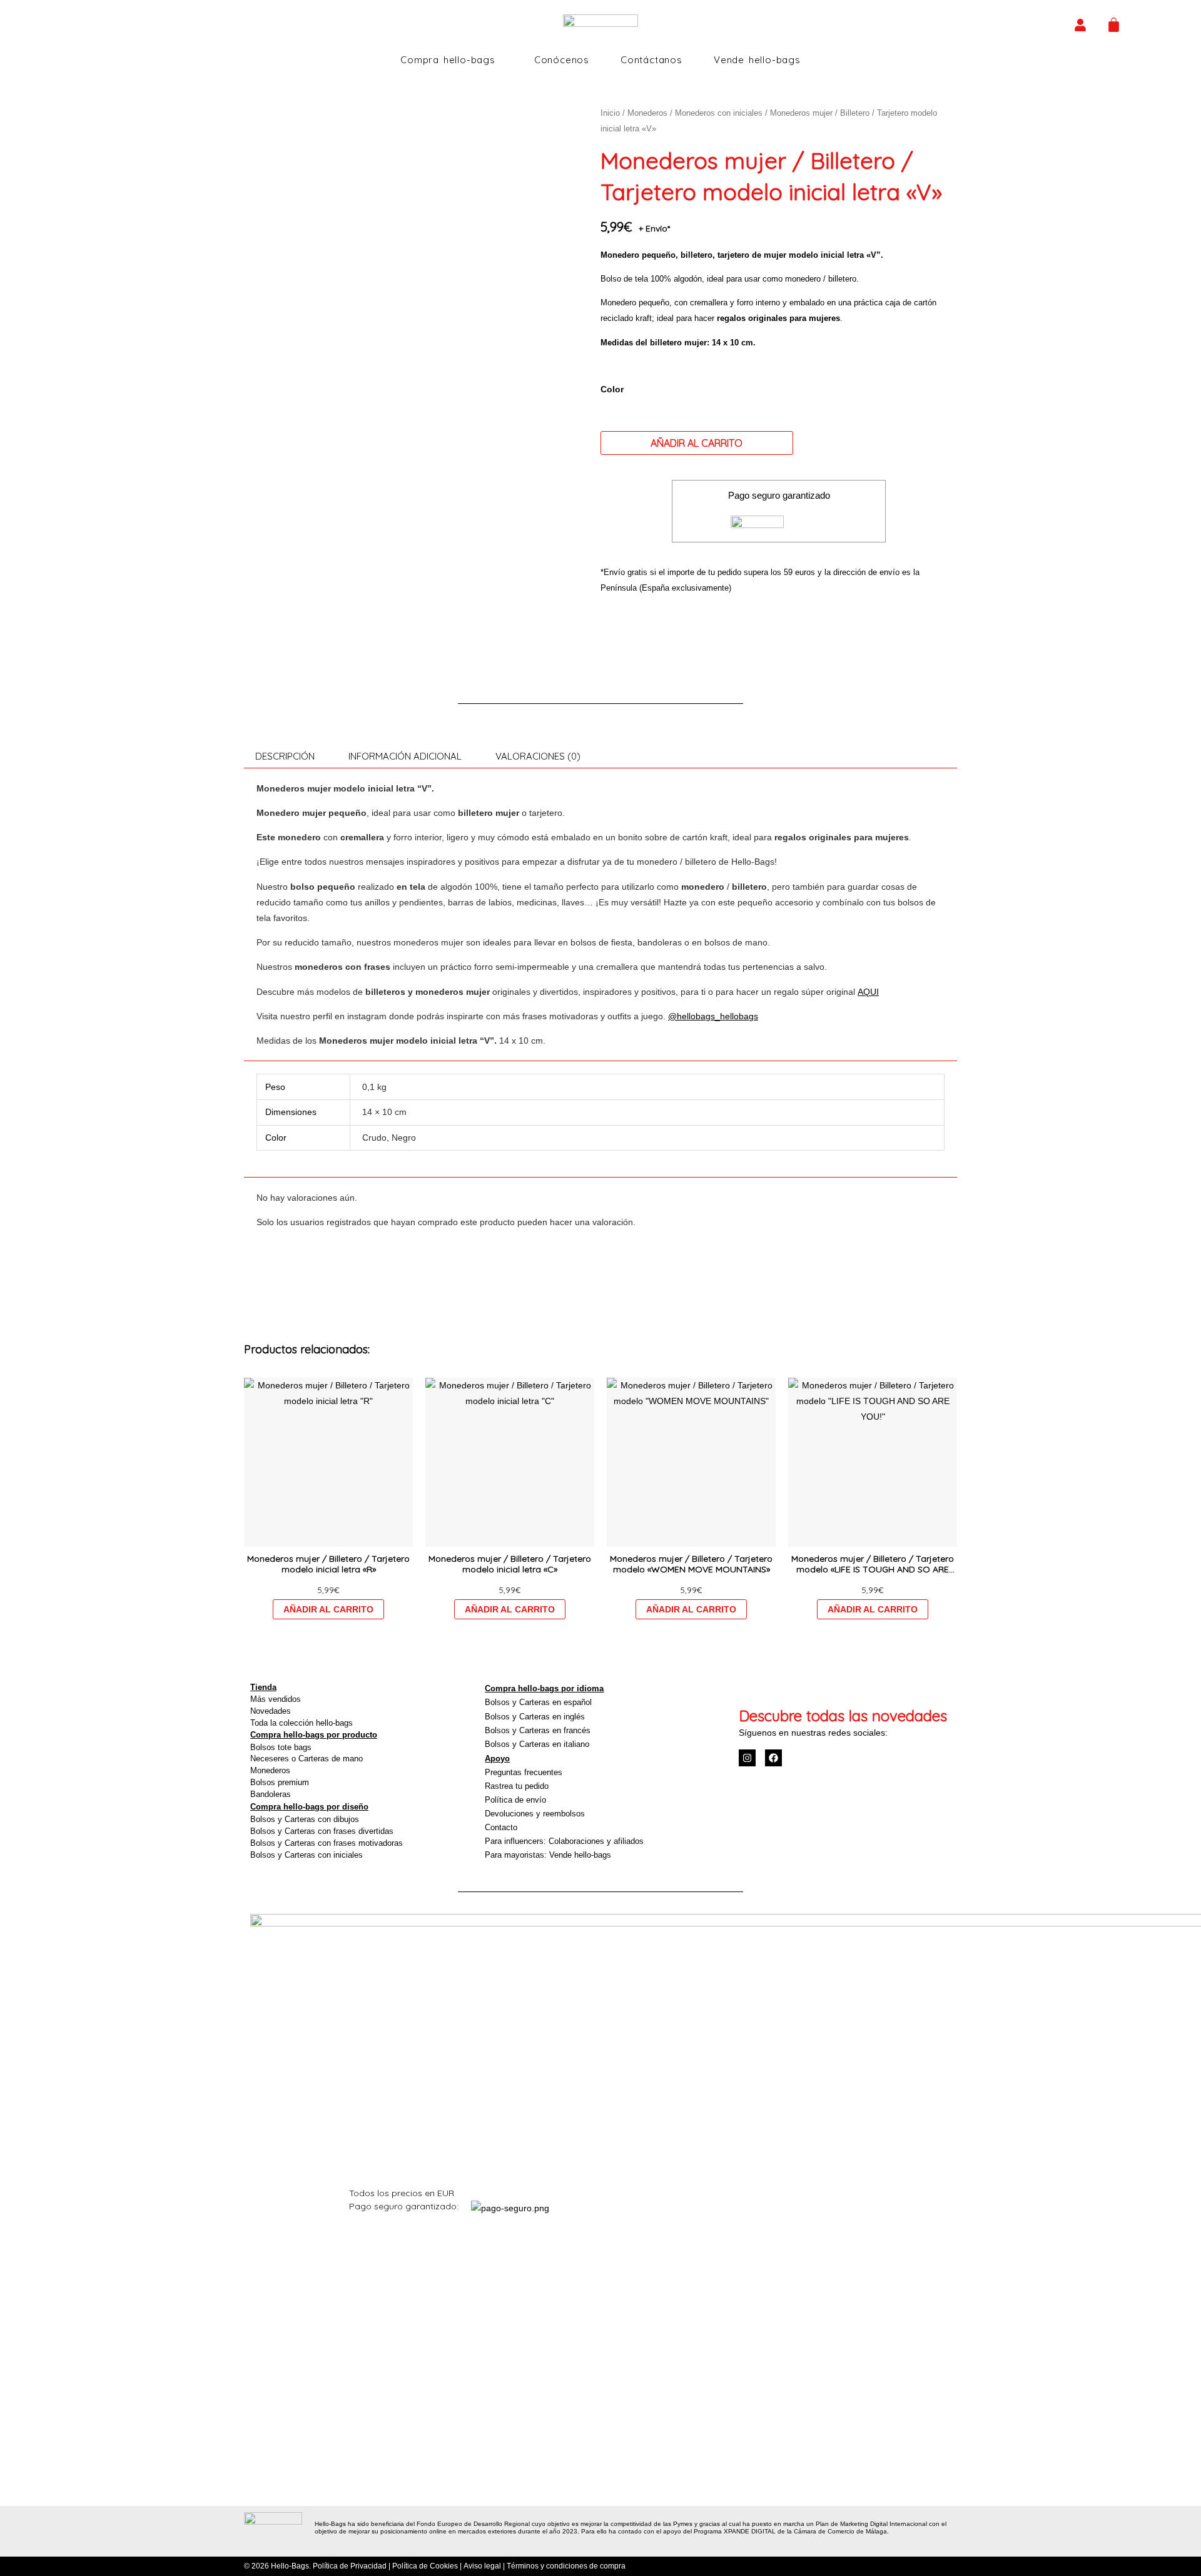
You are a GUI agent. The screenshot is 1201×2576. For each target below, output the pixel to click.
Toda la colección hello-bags (302, 1723)
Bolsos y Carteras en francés (538, 1730)
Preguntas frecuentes (524, 1772)
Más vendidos (276, 1699)
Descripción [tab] (285, 756)
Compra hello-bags (448, 60)
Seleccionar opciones (328, 1609)
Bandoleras (271, 1794)
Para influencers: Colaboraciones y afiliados (564, 1841)
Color (612, 389)
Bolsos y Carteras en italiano (537, 1744)
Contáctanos (651, 60)
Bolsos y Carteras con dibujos (305, 1819)
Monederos (647, 113)
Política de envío (515, 1800)
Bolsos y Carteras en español (538, 1702)
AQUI (868, 992)
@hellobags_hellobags (713, 1016)
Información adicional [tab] (405, 756)
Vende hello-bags (757, 60)
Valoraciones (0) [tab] (538, 756)
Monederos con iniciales (719, 113)
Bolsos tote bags (281, 1747)
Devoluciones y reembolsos (535, 1814)
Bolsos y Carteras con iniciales (307, 1855)
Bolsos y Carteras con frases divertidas (322, 1831)
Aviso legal (482, 2566)
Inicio (610, 113)
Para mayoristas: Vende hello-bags (548, 1855)
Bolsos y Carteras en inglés (535, 1717)
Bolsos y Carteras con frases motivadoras (327, 1843)
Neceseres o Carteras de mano (307, 1759)
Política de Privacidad (350, 2566)
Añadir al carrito (697, 443)
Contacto (501, 1827)
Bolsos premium (280, 1782)
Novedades (271, 1711)
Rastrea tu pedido (517, 1786)
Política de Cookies (425, 2566)
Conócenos (562, 60)
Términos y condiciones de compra (566, 2566)
